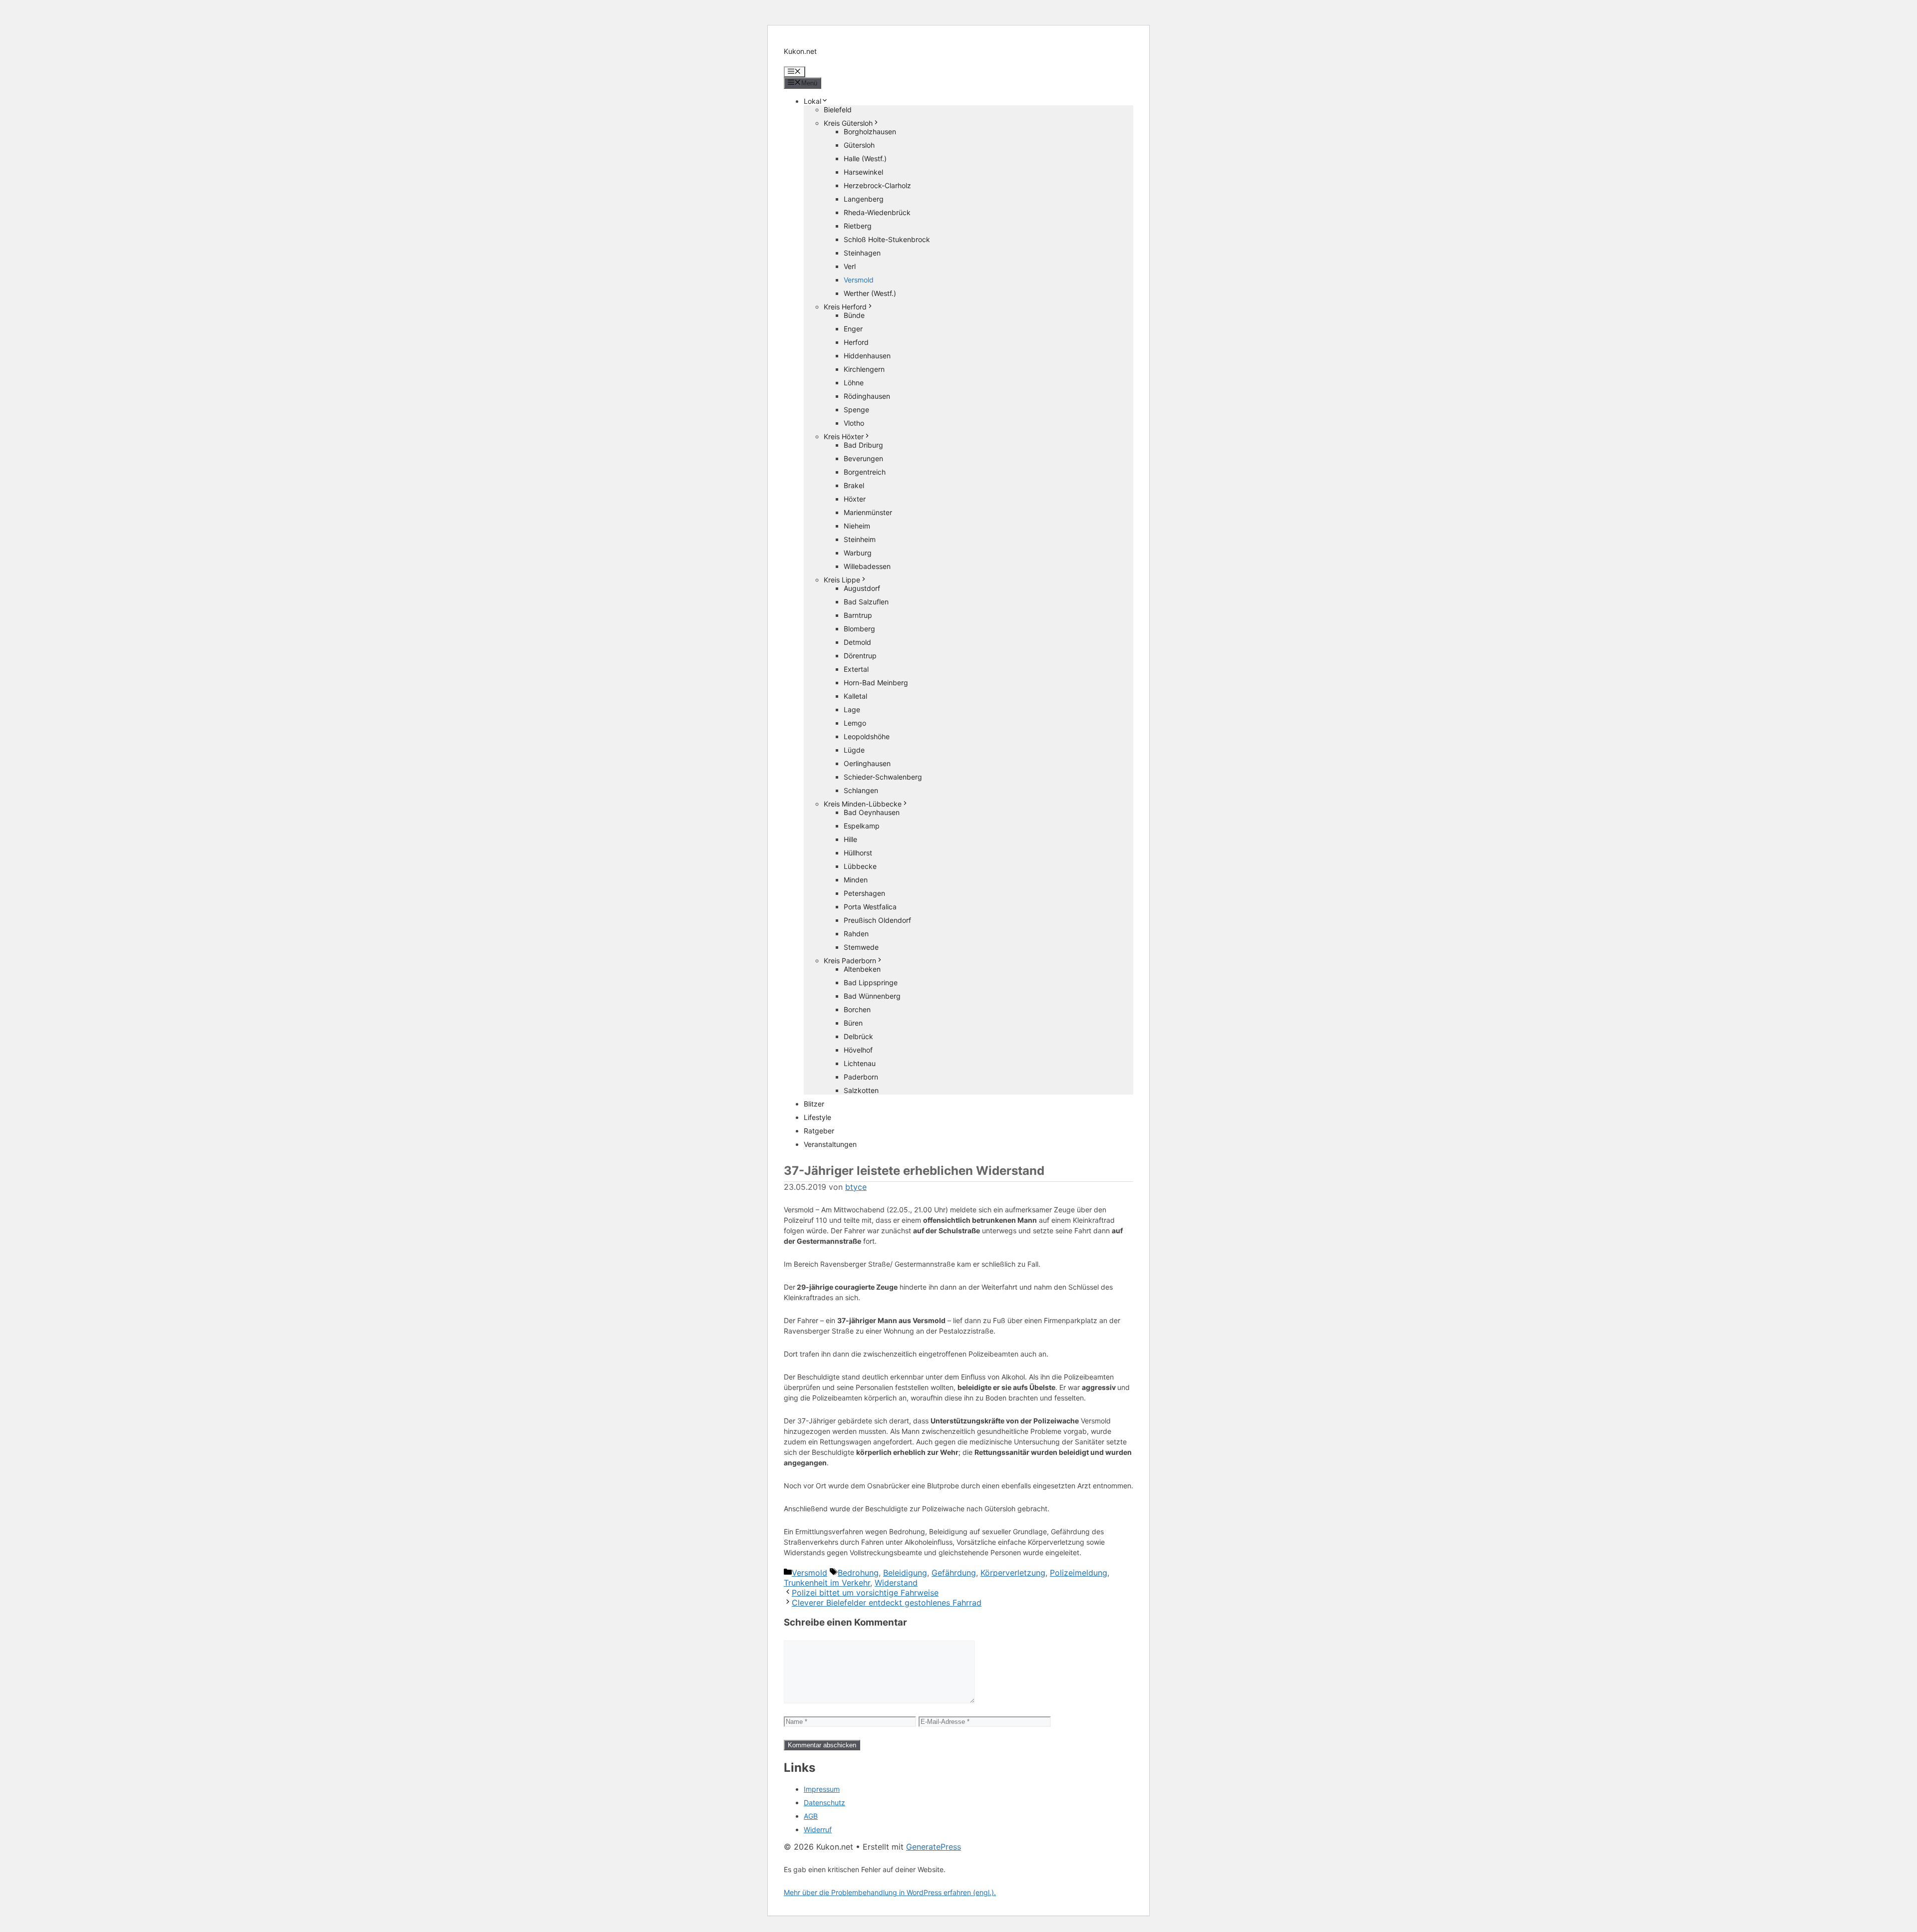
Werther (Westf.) (870, 293)
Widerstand (896, 1583)
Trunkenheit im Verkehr (827, 1583)
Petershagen (864, 893)
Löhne (854, 383)
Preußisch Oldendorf (877, 920)
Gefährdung (954, 1573)
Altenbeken (862, 969)
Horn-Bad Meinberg (876, 683)
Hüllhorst (858, 853)
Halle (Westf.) (865, 158)
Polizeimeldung (1079, 1573)
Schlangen (861, 790)
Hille (850, 839)
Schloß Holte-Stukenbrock (887, 239)
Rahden (856, 934)
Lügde (854, 750)
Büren (853, 1023)
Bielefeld (838, 110)
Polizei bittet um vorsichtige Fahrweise (865, 1593)
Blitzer (814, 1104)
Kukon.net (800, 51)
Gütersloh (859, 145)
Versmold (859, 280)
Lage (852, 709)
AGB (811, 1816)
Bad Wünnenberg (872, 996)
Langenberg (864, 199)
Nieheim (857, 526)
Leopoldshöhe (867, 736)
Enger (853, 329)
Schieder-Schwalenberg (883, 777)
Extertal (856, 669)
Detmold (857, 642)
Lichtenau (860, 1063)
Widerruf (818, 1829)
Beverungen (863, 458)
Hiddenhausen (867, 356)
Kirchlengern (864, 369)
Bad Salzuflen (866, 602)
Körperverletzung (1013, 1573)
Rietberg (858, 226)
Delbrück (858, 1036)
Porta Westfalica (870, 907)
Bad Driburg (863, 445)
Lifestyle (817, 1117)
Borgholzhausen (870, 132)
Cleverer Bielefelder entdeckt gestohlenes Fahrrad (887, 1603)
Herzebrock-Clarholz (877, 185)
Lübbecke (860, 866)
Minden (856, 880)
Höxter (855, 499)
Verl (850, 266)
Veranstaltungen (830, 1144)
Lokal (812, 101)
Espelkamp (862, 826)
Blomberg (859, 629)
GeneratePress (934, 1847)
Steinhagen (862, 253)
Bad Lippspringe (871, 982)
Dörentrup (860, 656)
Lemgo (855, 723)
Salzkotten (861, 1090)
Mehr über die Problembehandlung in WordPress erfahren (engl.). (890, 1892)
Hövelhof (858, 1050)
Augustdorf (862, 588)
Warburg (858, 553)
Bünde (854, 315)
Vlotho (854, 423)
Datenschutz (824, 1802)
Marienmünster (868, 512)
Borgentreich (865, 472)
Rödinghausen (867, 396)
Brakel (854, 485)
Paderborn (861, 1077)
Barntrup (858, 615)
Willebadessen (867, 566)
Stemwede (861, 947)
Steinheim (860, 539)
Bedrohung (858, 1573)
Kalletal (855, 696)
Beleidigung (905, 1573)
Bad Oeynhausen (872, 812)
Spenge (856, 410)
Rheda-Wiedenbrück (877, 212)
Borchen (857, 1009)
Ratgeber (819, 1131)
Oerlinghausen (867, 763)
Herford (856, 342)
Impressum (822, 1789)
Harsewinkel (863, 172)
